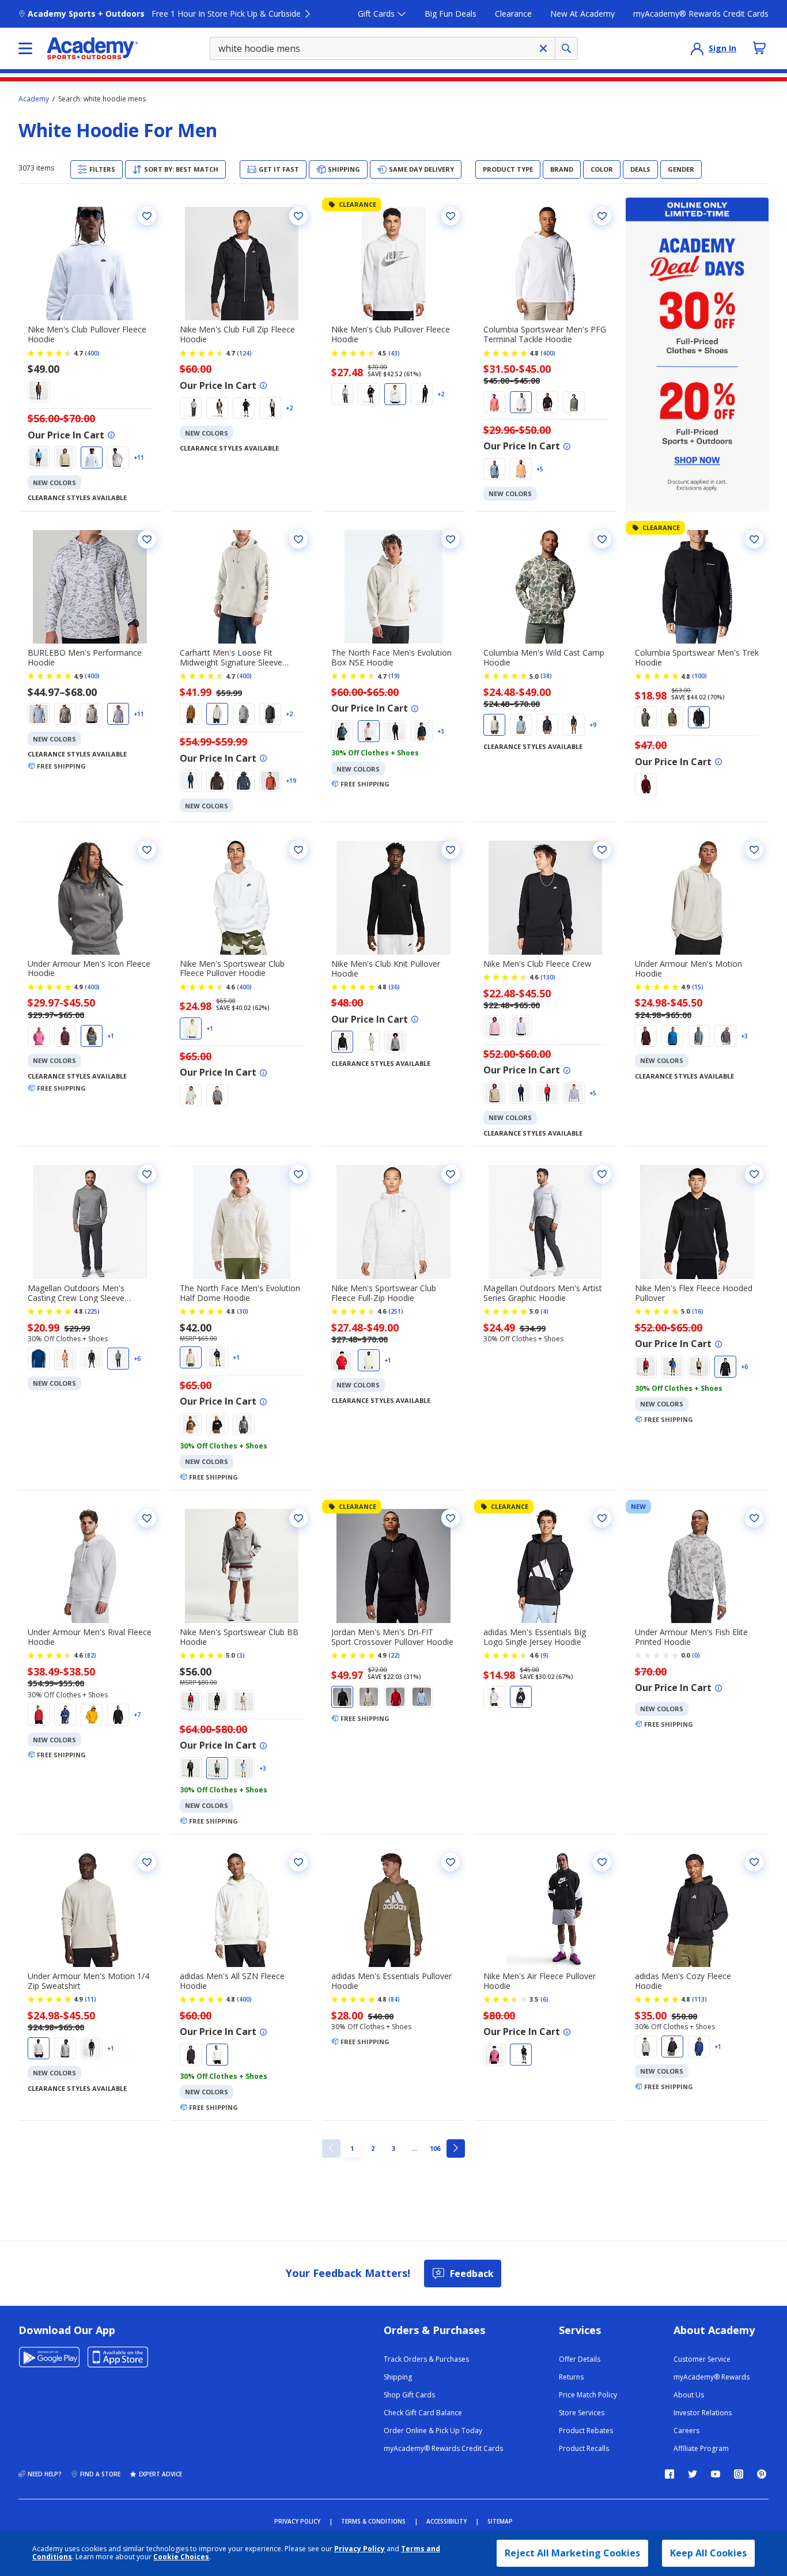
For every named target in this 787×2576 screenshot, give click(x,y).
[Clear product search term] (543, 48)
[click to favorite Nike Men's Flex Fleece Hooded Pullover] (754, 1174)
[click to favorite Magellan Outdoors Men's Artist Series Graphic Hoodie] (602, 1174)
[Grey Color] (118, 457)
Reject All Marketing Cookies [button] (572, 2553)
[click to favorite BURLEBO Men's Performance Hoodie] (147, 539)
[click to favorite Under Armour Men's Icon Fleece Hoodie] (147, 850)
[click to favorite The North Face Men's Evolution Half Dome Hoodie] (298, 1174)
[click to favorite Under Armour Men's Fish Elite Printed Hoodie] (754, 1518)
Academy (34, 99)
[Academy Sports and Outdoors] (92, 48)
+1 (111, 1036)
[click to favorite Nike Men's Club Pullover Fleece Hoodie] (147, 216)
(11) (90, 1999)
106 (437, 2148)
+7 (137, 1715)
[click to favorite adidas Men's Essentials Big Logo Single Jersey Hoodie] (602, 1518)
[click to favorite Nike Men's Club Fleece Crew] (602, 850)
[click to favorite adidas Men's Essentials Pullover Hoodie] (451, 1862)
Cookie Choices (181, 2557)
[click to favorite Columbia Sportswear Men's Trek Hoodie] (754, 539)
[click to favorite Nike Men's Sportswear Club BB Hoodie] (298, 1518)
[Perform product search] (566, 48)
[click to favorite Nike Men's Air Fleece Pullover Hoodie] (602, 1862)
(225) (92, 1311)
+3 (441, 731)
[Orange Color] (521, 469)
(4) (544, 1311)
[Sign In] (697, 48)
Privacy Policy (360, 2549)
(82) (90, 1655)
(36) (394, 987)
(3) (241, 1655)
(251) (396, 1311)
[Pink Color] (494, 402)
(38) (546, 676)
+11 (139, 457)
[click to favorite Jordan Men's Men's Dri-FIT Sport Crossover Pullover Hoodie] (451, 1518)
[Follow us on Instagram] (739, 2474)
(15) (698, 987)
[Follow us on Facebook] (669, 2474)
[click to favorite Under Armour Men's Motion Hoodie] (754, 850)
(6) (544, 1999)
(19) (394, 676)
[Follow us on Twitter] (693, 2474)
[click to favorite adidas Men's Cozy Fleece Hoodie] (754, 1862)
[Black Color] (369, 394)
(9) (544, 1655)
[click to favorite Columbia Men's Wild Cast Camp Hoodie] (602, 539)
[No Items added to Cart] (759, 48)
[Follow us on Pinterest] (762, 2474)
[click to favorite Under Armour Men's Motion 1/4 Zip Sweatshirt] (147, 1862)
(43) (394, 353)
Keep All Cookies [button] (708, 2553)
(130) (548, 977)
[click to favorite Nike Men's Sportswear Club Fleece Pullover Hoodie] (298, 850)
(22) (394, 1655)
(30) (243, 1311)
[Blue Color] (39, 457)
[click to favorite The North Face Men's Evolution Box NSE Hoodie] (451, 539)
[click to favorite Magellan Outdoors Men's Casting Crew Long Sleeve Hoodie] (147, 1174)
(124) (244, 353)
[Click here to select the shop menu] (25, 48)
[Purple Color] (521, 1026)
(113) (699, 1999)
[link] (331, 2148)
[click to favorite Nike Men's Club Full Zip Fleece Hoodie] (298, 216)
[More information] (111, 435)
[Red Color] (270, 781)
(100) (699, 676)
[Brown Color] (39, 391)
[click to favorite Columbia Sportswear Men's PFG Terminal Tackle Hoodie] (602, 216)
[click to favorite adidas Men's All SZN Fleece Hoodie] (298, 1862)
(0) (696, 1655)
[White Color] (92, 457)
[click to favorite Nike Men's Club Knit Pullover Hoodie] (451, 850)
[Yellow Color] (92, 1715)
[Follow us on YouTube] (716, 2474)
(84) (394, 1999)
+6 (137, 1359)
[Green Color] (217, 408)
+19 (291, 781)
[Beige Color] (65, 457)
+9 (593, 725)
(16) (698, 1311)
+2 (289, 408)
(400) (92, 353)
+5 (540, 469)
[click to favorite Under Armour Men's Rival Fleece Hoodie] (147, 1518)
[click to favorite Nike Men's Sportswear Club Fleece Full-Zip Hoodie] (451, 1174)
